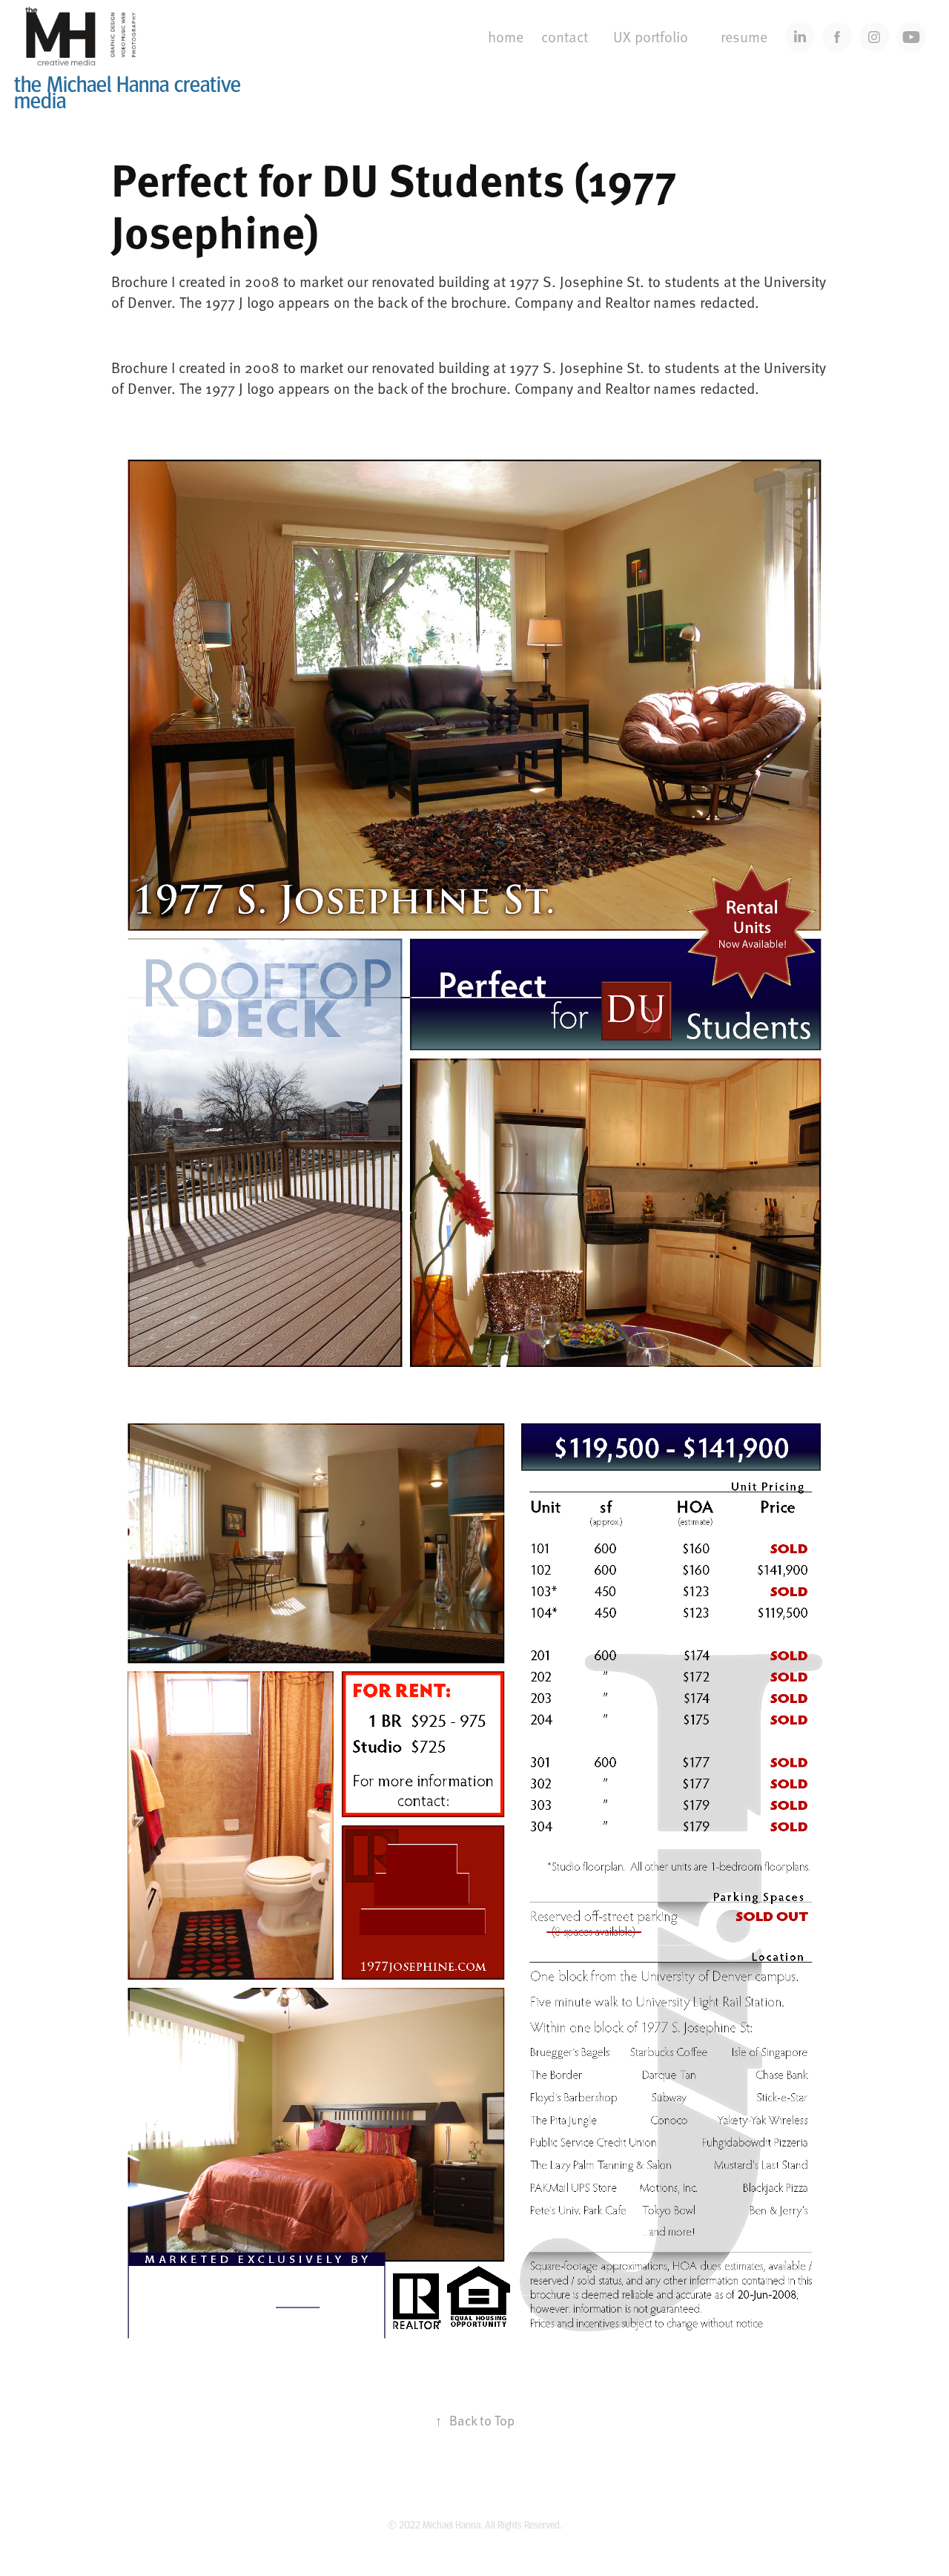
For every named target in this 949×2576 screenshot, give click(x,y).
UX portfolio (651, 36)
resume (744, 36)
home (506, 36)
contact (565, 36)
